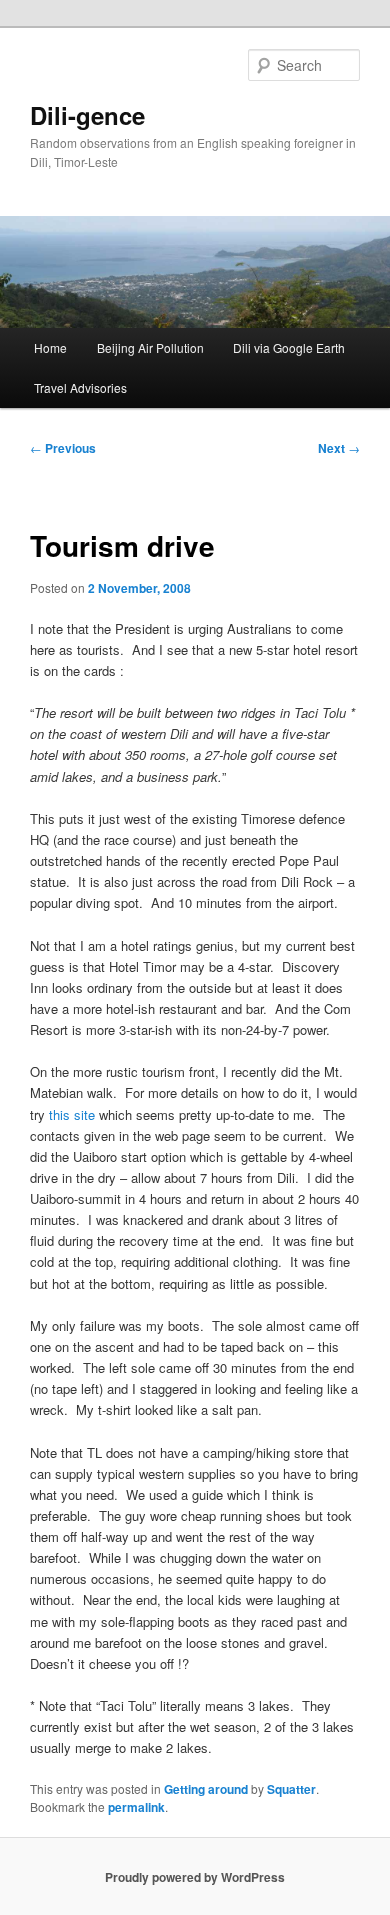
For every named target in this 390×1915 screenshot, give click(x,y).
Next (339, 448)
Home (50, 347)
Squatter (291, 1789)
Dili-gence (87, 115)
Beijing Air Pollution (150, 347)
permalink (136, 1807)
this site (72, 1114)
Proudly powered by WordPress (195, 1877)
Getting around (206, 1789)
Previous (63, 448)
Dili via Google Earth (289, 347)
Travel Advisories (80, 387)
